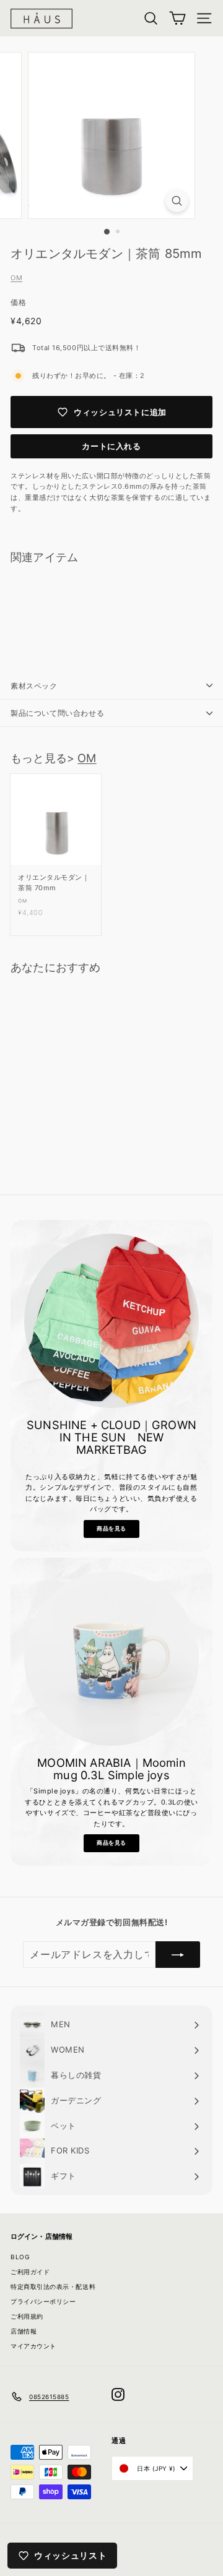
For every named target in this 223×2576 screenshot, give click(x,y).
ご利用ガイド (30, 2272)
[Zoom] (177, 201)
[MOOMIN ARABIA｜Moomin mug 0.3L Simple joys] (111, 1659)
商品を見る (111, 1528)
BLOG (20, 2257)
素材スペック (34, 686)
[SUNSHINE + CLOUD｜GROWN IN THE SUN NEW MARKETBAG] (111, 1321)
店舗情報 (24, 2331)
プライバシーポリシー (43, 2301)
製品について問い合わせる (57, 713)
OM (16, 278)
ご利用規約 (27, 2316)
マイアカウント (33, 2346)
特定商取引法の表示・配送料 (53, 2286)
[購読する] (178, 1955)
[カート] (177, 18)
